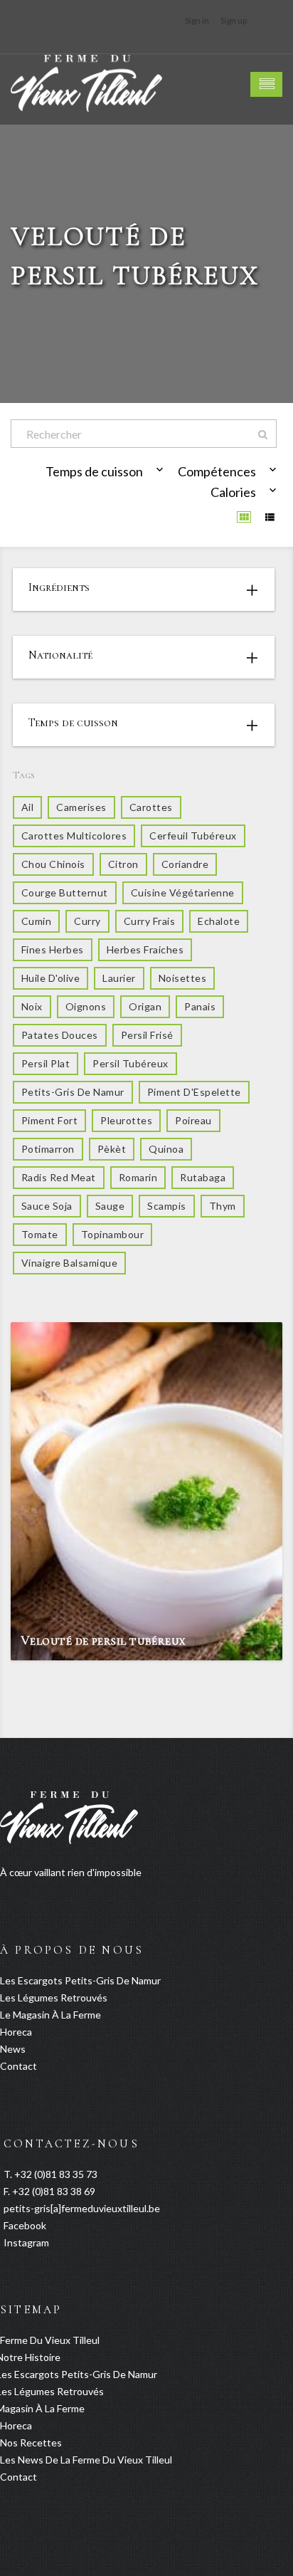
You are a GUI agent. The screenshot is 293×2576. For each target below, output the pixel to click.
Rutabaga (203, 1177)
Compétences (217, 471)
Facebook (25, 2225)
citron (123, 864)
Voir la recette (243, 1646)
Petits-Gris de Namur (73, 1092)
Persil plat (46, 1063)
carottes (151, 807)
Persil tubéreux (130, 1063)
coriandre (185, 864)
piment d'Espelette (194, 1092)
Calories (233, 492)
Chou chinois (53, 864)
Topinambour (112, 1234)
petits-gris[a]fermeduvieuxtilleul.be (82, 2208)
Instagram (26, 2242)
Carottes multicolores (74, 836)
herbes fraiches (145, 949)
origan (145, 1006)
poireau (193, 1120)
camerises (81, 807)
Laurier (119, 978)
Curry (87, 921)
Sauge (110, 1206)
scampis (166, 1206)
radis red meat (59, 1177)
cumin (36, 921)
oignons (86, 1006)
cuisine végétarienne (183, 892)
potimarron (48, 1149)
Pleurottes (126, 1120)
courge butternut (65, 892)
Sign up (234, 20)
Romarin (138, 1177)
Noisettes (182, 978)
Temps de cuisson (94, 471)
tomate (40, 1234)
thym (223, 1206)
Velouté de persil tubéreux (103, 1640)
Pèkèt (112, 1149)
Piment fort (49, 1120)
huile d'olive (50, 978)
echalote (219, 921)
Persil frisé (147, 1035)
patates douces (60, 1035)
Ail (27, 807)
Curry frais (149, 921)
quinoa (166, 1149)
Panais (200, 1006)
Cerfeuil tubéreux (193, 836)
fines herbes (53, 949)
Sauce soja (47, 1206)
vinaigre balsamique (69, 1263)
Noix (32, 1006)
